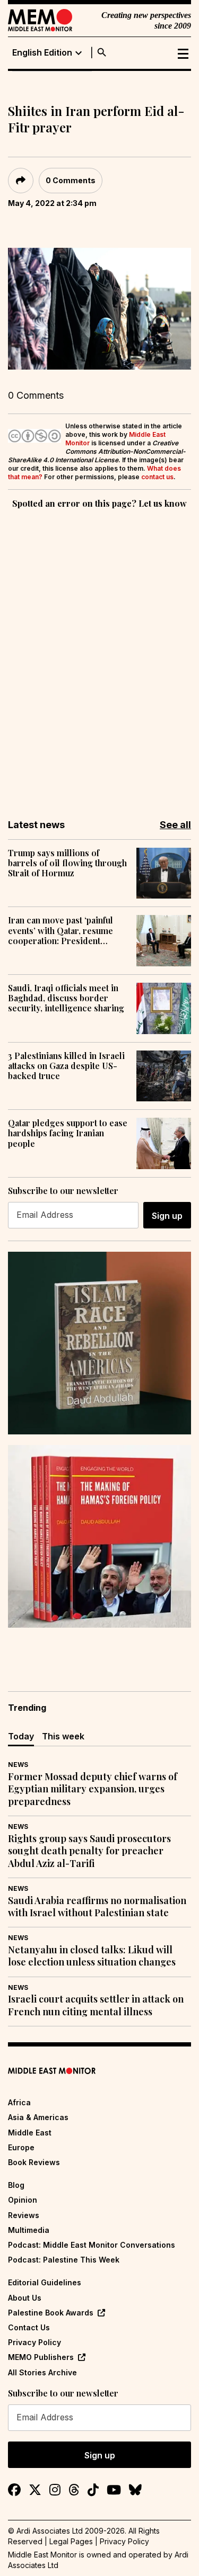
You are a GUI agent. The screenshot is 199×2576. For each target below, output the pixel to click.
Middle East (30, 2133)
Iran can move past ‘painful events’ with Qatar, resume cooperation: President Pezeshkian (60, 930)
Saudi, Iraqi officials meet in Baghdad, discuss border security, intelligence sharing (66, 998)
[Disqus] (99, 657)
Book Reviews (34, 2162)
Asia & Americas (38, 2117)
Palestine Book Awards (51, 2313)
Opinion (23, 2200)
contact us (157, 477)
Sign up (167, 1216)
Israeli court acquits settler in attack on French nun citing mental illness (96, 2005)
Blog (16, 2185)
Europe (21, 2147)
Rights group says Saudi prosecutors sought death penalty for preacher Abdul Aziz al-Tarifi (89, 1851)
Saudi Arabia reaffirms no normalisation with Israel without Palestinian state (97, 1907)
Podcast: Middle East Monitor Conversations (92, 2245)
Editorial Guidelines (45, 2282)
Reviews (24, 2215)
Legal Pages (71, 2541)
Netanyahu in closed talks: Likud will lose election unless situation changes (92, 1956)
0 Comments (71, 180)
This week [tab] (63, 1736)
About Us (25, 2298)
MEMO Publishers (41, 2357)
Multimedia (29, 2230)
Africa (19, 2102)
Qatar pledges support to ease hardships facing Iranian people (68, 1133)
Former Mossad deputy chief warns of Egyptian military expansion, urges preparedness (93, 1789)
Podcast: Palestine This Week (64, 2260)
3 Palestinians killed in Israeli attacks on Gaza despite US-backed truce (66, 1066)
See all (175, 825)
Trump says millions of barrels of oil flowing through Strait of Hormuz (67, 863)
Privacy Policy (34, 2342)
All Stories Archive (42, 2372)
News (18, 1765)
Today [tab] (21, 1736)
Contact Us (29, 2327)
